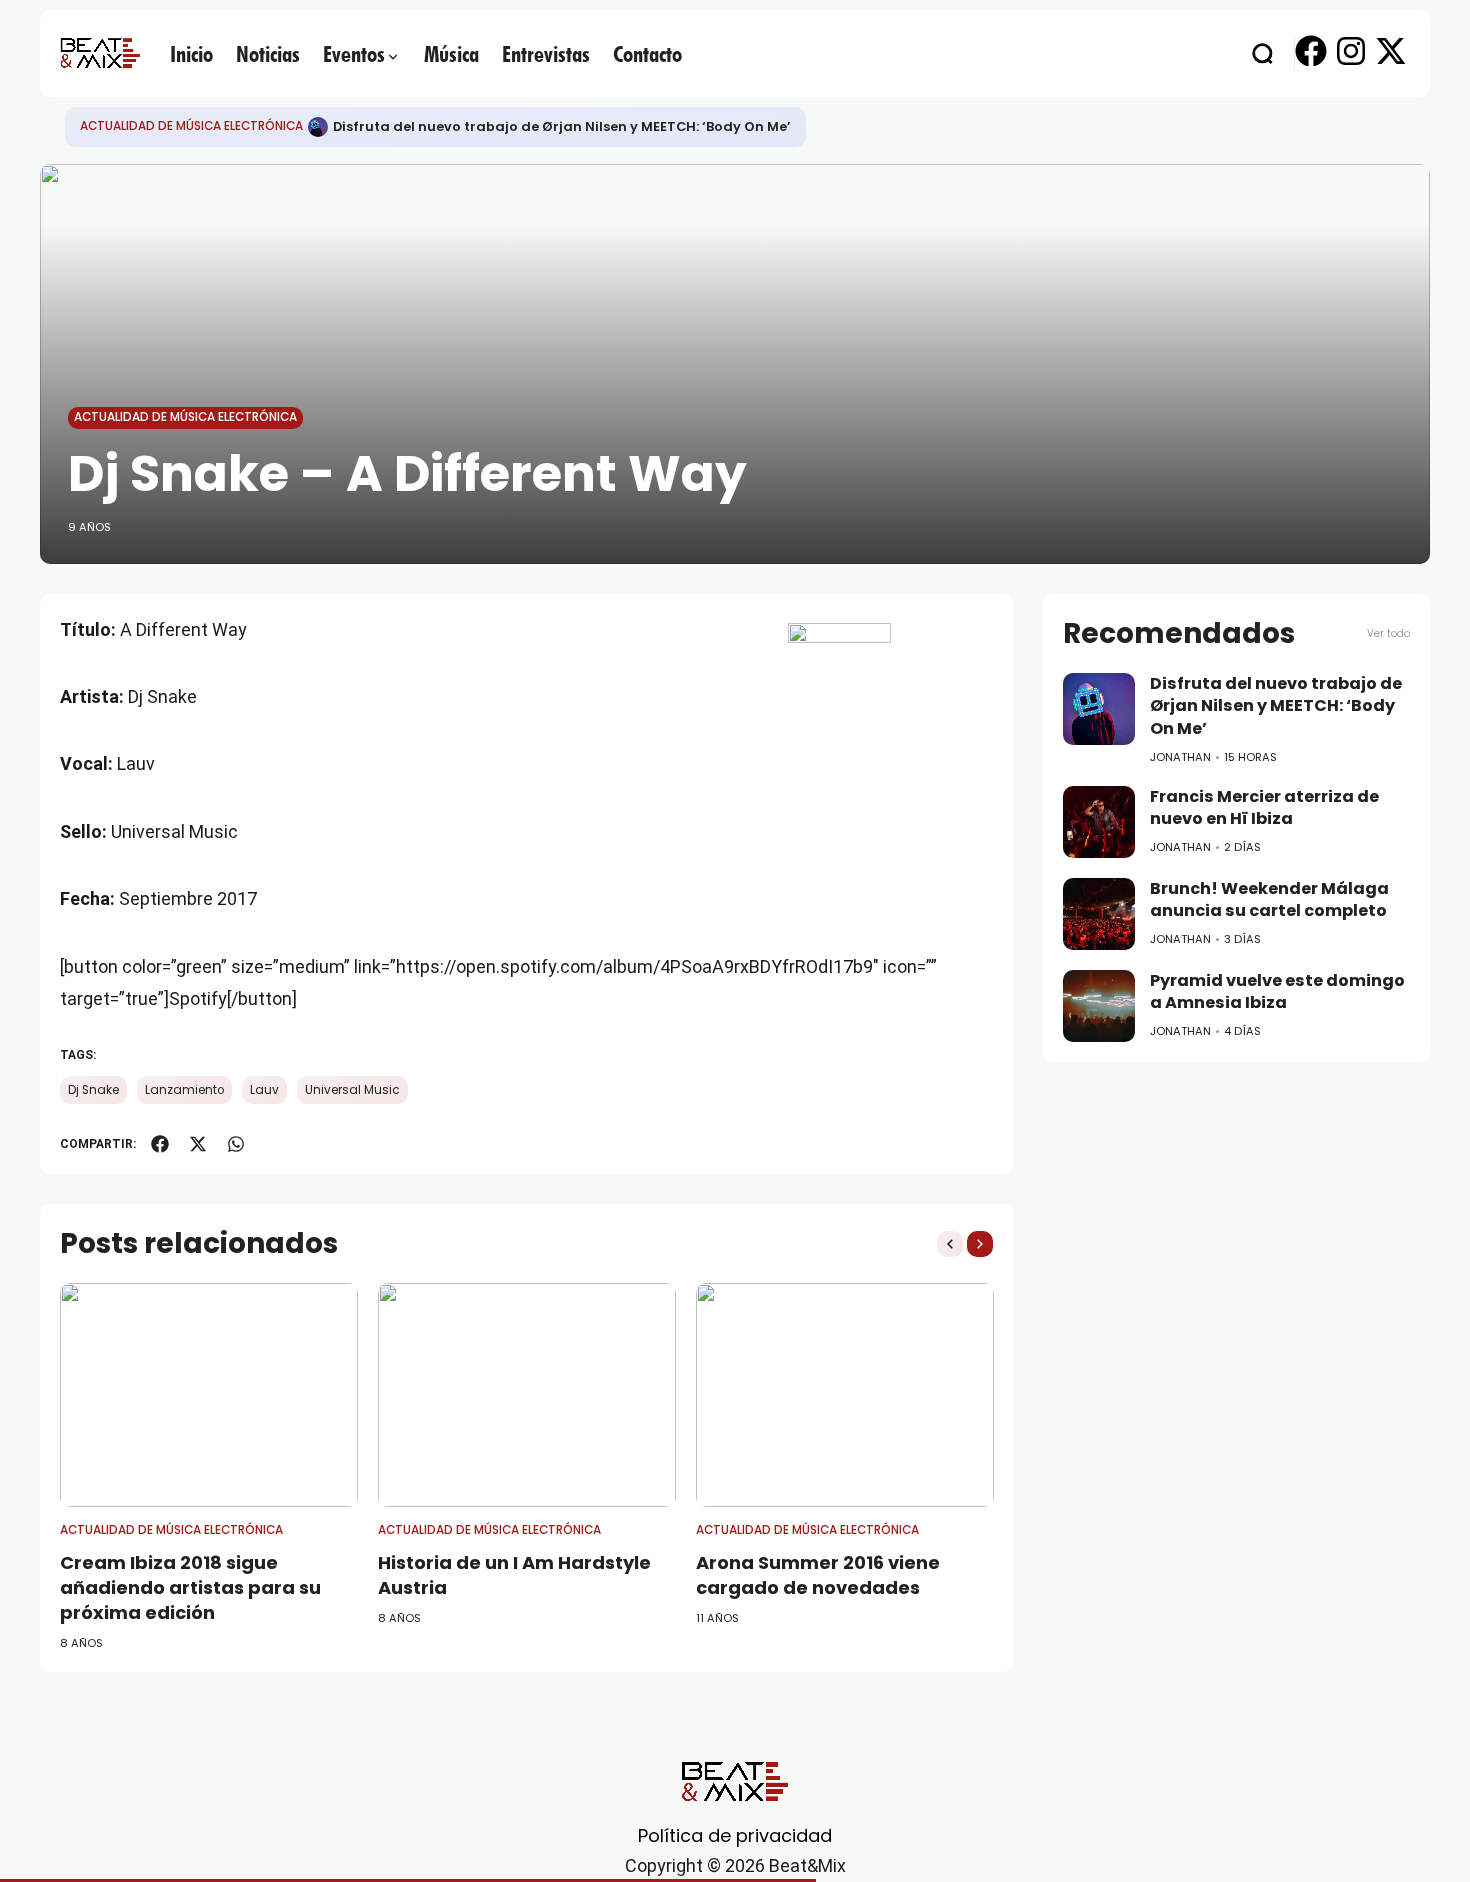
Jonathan (1180, 757)
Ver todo (1388, 633)
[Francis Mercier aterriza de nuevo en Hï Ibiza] (1099, 822)
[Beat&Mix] (100, 53)
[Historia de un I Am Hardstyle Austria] (527, 1395)
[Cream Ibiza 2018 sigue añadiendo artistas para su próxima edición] (209, 1395)
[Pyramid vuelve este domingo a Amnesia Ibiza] (1099, 1006)
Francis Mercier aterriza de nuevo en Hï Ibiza (1264, 808)
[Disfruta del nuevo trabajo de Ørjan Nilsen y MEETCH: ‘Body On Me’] (318, 127)
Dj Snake (93, 1090)
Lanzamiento (184, 1090)
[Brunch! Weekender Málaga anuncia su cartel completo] (1099, 914)
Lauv (264, 1090)
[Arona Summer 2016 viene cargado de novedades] (845, 1395)
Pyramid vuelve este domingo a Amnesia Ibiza (1277, 992)
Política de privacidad (735, 1835)
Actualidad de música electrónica (191, 126)
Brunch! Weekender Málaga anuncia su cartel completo (1269, 900)
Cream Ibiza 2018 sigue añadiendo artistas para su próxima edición (190, 1587)
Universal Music (352, 1090)
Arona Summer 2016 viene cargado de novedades (818, 1575)
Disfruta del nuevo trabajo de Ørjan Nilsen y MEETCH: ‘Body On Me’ (562, 126)
